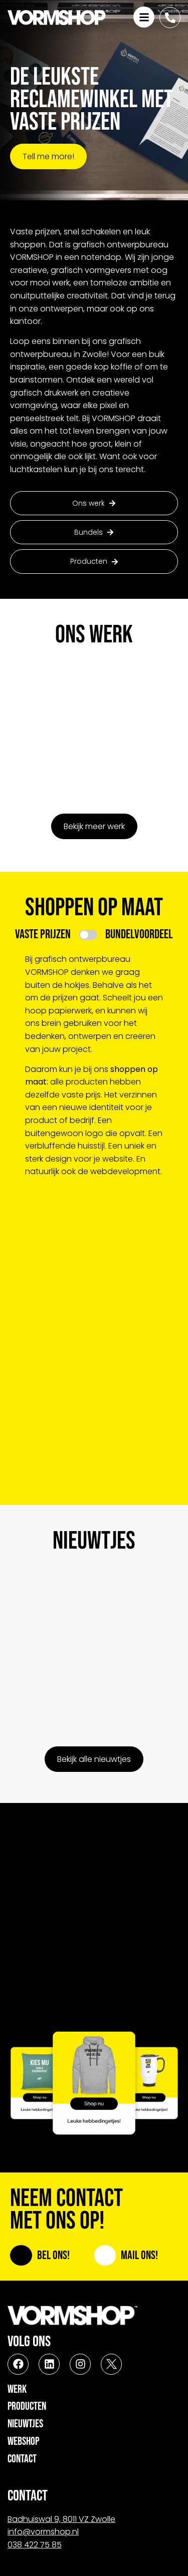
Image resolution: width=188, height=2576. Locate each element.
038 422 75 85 (35, 2545)
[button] (94, 532)
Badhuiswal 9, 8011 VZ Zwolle (61, 2519)
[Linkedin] (49, 2364)
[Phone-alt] (170, 18)
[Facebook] (18, 2364)
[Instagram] (80, 2364)
